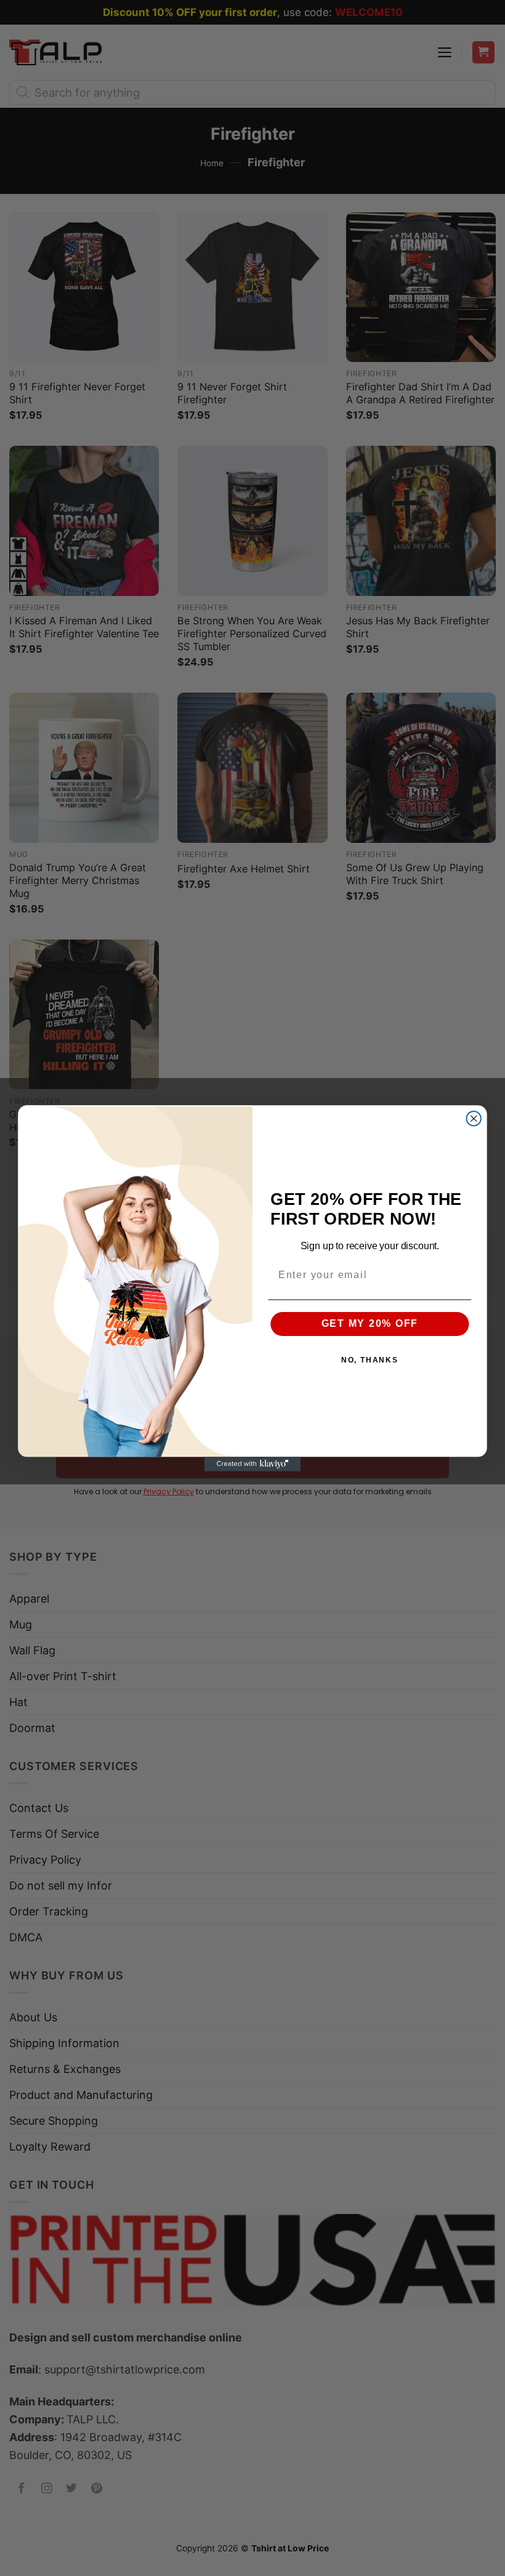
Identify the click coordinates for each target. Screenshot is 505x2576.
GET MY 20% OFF (370, 1323)
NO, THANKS (370, 1360)
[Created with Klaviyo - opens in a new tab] (252, 1464)
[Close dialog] (474, 1118)
